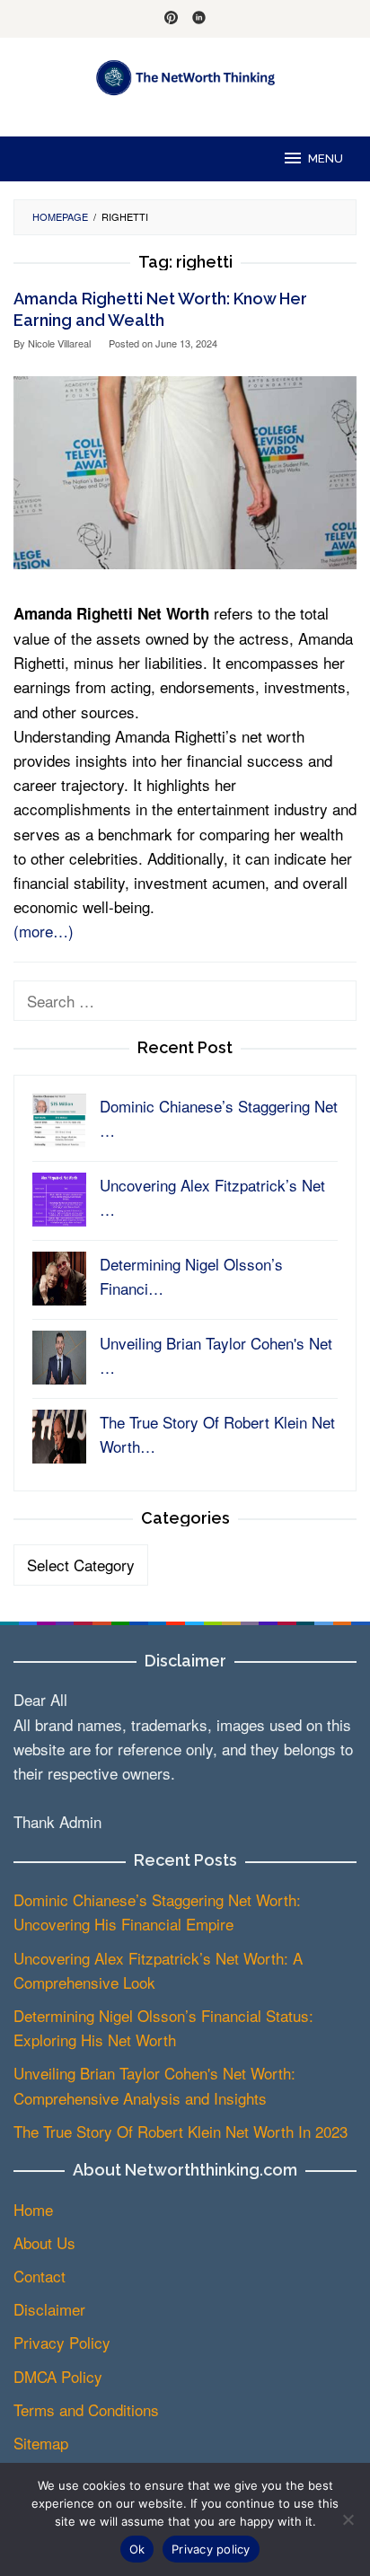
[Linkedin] (199, 19)
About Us (44, 2242)
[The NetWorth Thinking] (185, 75)
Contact (40, 2276)
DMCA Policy (58, 2376)
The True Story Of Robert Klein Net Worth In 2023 (181, 2131)
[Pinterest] (171, 19)
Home (33, 2209)
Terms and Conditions (86, 2409)
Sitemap (41, 2443)
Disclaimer (49, 2309)
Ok (137, 2549)
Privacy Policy (62, 2342)
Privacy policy (211, 2549)
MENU (326, 158)
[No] (348, 2519)
